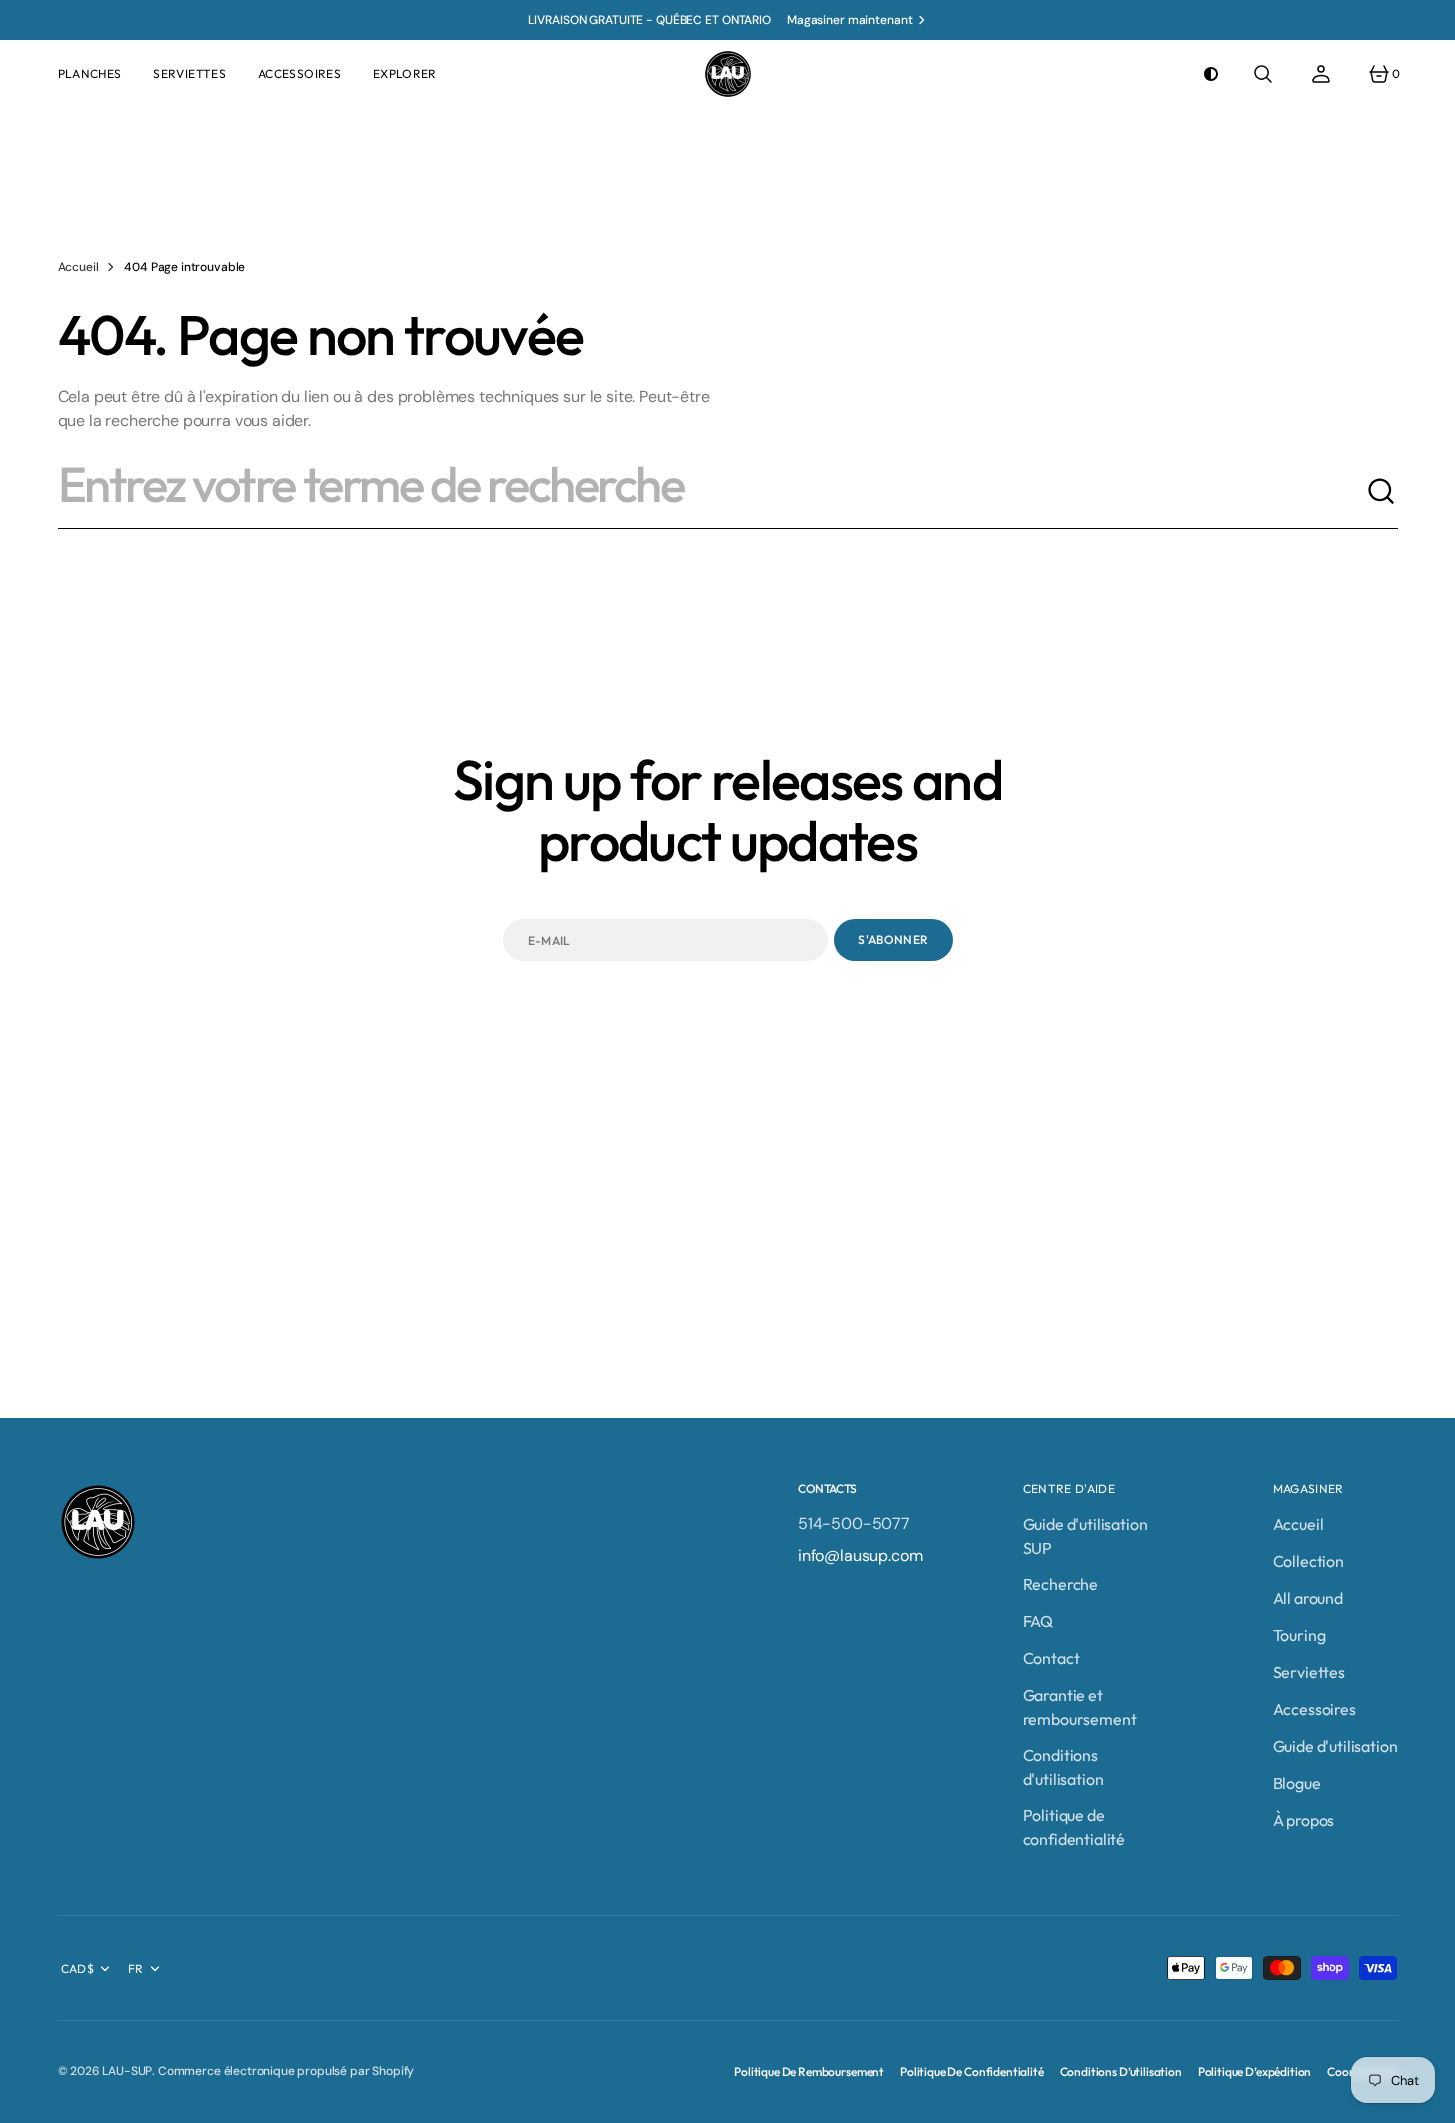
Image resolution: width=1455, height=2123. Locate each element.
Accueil (78, 267)
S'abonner (893, 939)
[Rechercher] (1382, 492)
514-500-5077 (854, 1523)
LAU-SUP (127, 2071)
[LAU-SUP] (728, 74)
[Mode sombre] (1211, 74)
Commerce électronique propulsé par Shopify (286, 2071)
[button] (1263, 74)
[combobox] (712, 492)
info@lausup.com (860, 1555)
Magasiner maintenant (850, 20)
